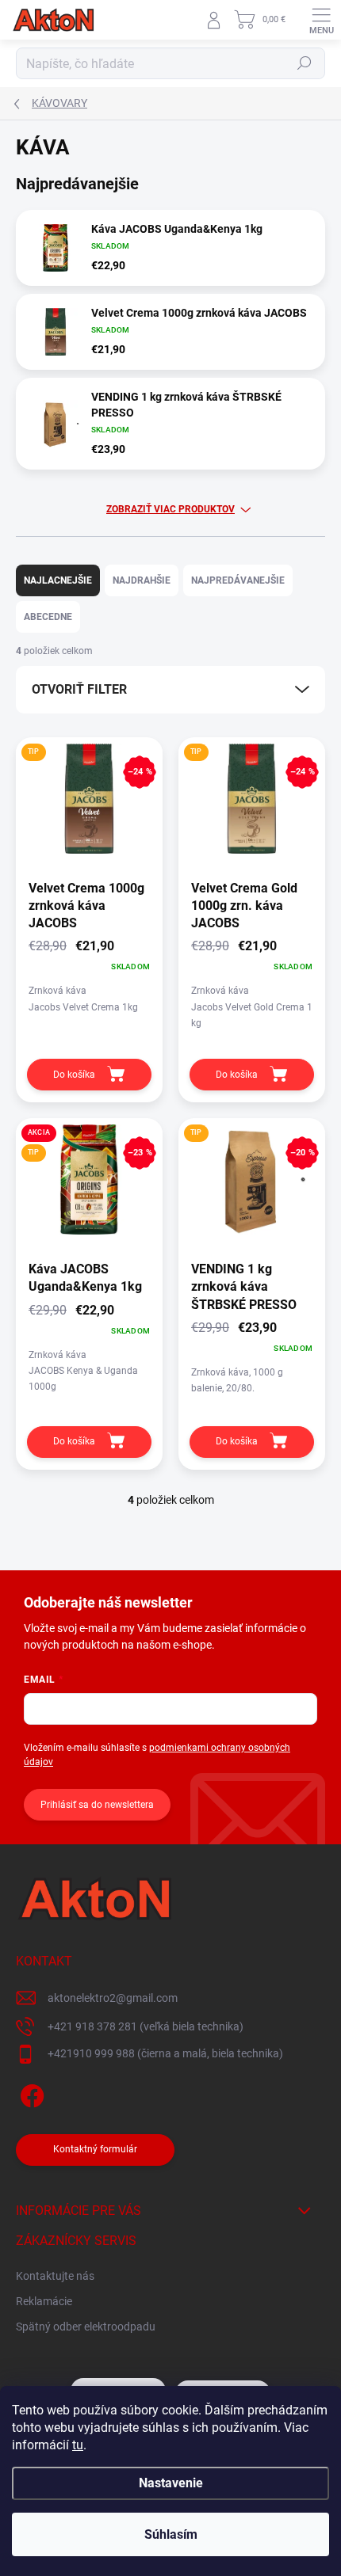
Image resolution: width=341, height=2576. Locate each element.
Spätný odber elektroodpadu (86, 2327)
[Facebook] (30, 2093)
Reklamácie (44, 2301)
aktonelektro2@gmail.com (113, 1998)
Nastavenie (171, 2483)
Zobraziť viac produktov (170, 509)
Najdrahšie (142, 580)
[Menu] (321, 20)
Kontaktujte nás (55, 2276)
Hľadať (305, 63)
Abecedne (48, 617)
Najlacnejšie (58, 580)
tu (78, 2445)
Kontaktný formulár (95, 2149)
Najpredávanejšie (238, 580)
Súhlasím (171, 2534)
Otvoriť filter (79, 689)
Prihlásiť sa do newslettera (97, 1805)
